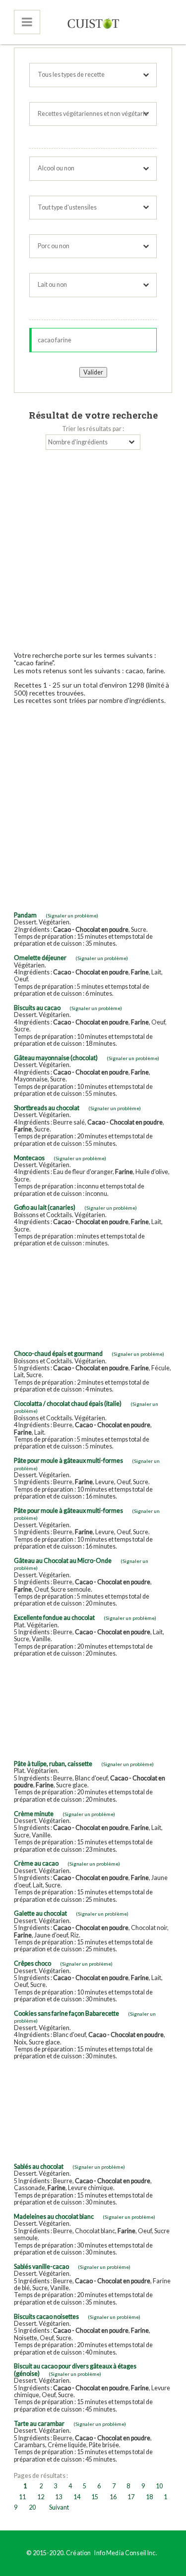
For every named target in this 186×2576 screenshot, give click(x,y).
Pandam (25, 915)
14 (77, 2497)
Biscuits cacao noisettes (46, 2317)
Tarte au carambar (39, 2424)
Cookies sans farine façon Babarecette (66, 2013)
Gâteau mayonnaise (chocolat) (56, 1058)
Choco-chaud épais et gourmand (58, 1354)
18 (149, 2497)
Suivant (59, 2507)
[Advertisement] (93, 548)
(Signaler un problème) (72, 915)
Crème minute (34, 1814)
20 (32, 2507)
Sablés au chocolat (39, 2167)
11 (22, 2497)
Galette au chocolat (40, 1913)
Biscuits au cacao (37, 1008)
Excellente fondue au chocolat (54, 1618)
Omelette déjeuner (40, 958)
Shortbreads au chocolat (47, 1108)
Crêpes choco (32, 1963)
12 (41, 2497)
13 (59, 2497)
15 (95, 2497)
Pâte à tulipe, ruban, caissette (53, 1764)
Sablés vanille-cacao (41, 2267)
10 (159, 2486)
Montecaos (29, 1158)
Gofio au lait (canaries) (45, 1207)
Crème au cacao (36, 1863)
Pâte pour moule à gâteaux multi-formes (68, 1461)
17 (131, 2497)
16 (113, 2497)
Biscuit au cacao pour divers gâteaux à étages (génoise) (75, 2370)
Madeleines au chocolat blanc (54, 2217)
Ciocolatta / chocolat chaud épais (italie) (68, 1404)
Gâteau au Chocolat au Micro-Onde (63, 1561)
